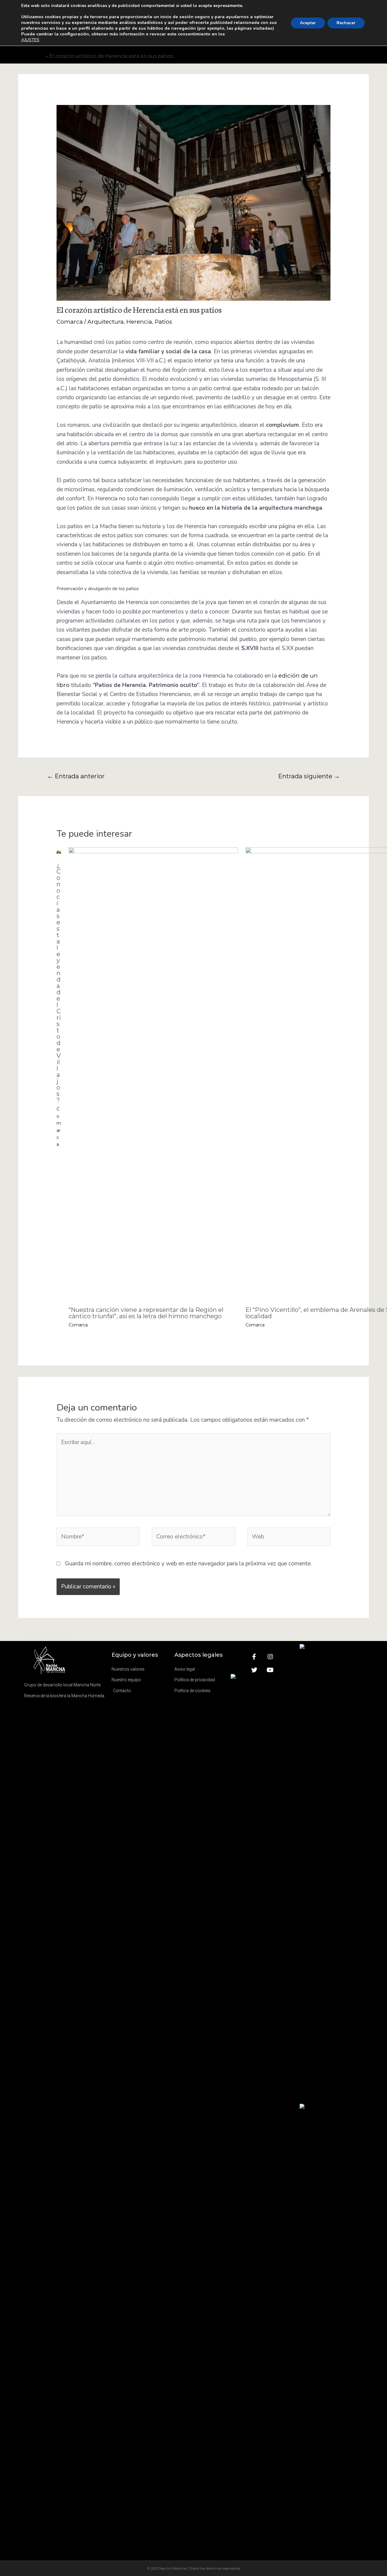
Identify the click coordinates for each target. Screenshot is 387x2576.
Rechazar (346, 23)
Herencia (139, 322)
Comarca (70, 322)
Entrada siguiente (309, 776)
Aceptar (308, 23)
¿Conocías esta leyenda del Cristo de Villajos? (59, 983)
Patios (163, 322)
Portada (34, 56)
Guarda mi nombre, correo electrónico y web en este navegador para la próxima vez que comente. (188, 1564)
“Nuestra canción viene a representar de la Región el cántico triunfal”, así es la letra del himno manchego (146, 1313)
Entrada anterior (76, 776)
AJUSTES (30, 40)
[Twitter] (254, 1670)
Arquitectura (106, 322)
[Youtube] (270, 1670)
